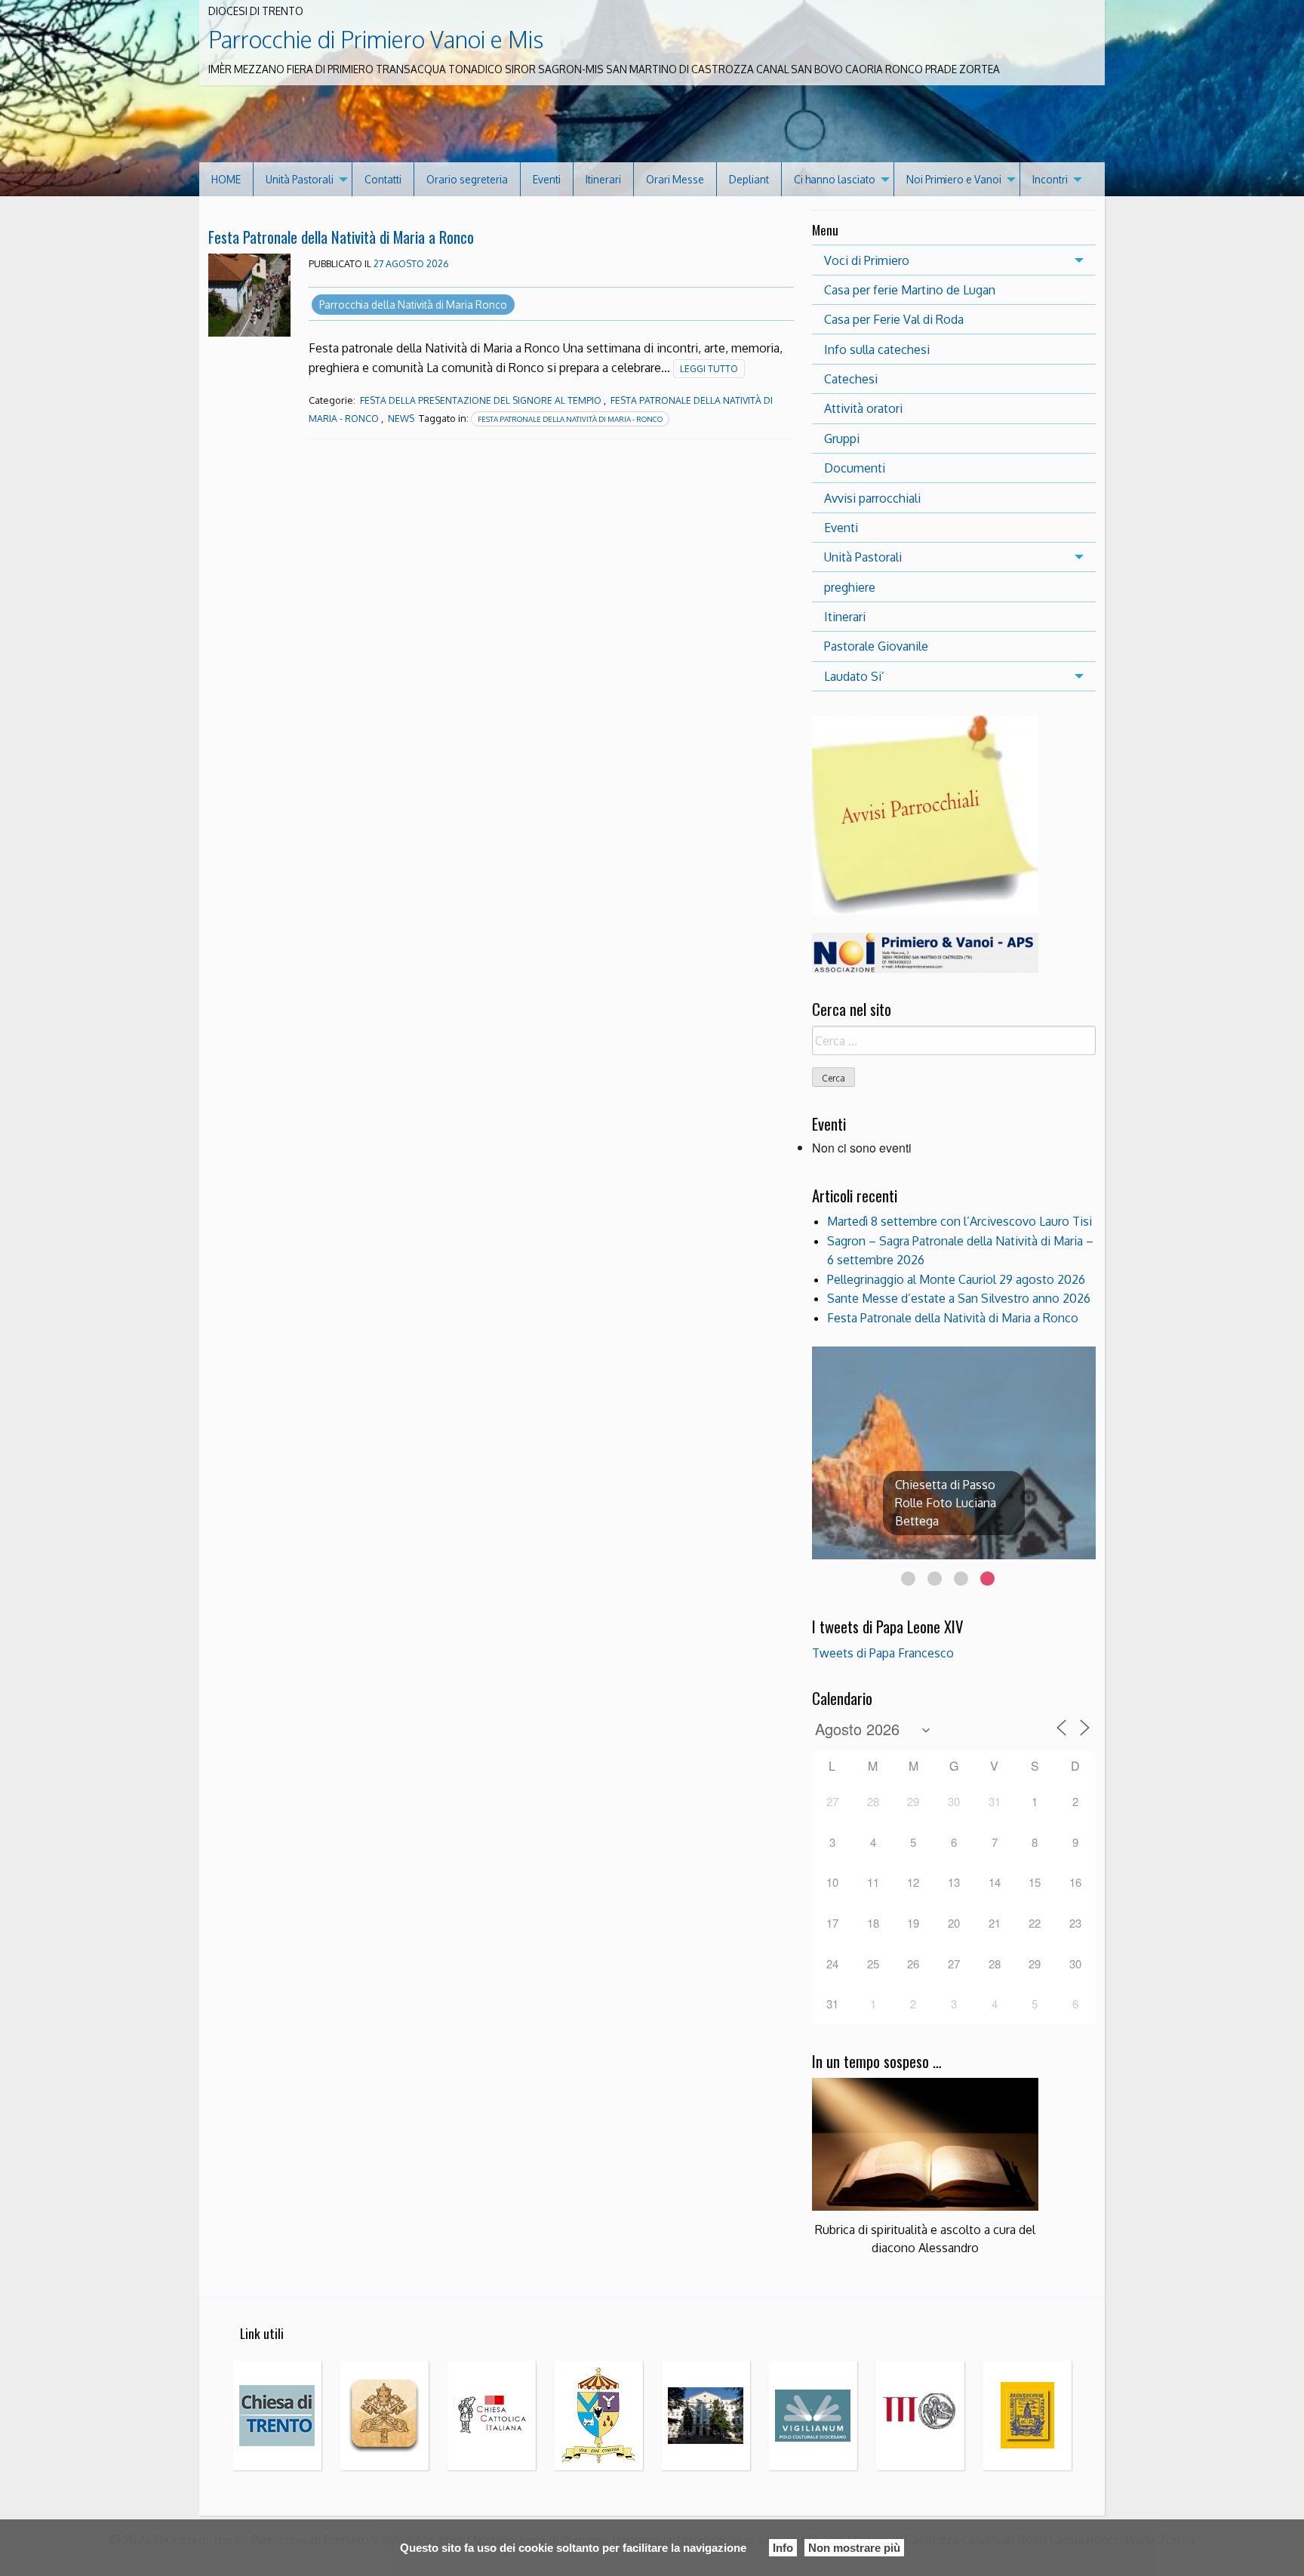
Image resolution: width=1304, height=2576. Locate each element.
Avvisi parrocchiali (872, 498)
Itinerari (603, 179)
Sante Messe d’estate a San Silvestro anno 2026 (959, 1298)
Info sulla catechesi (877, 349)
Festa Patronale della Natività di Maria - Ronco (570, 419)
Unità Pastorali (300, 179)
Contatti (383, 179)
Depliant (749, 179)
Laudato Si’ (854, 676)
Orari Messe (675, 179)
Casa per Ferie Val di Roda (894, 319)
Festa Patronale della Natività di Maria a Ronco (341, 237)
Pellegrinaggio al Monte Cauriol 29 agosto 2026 (956, 1279)
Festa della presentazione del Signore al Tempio (481, 400)
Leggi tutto (709, 369)
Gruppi (842, 439)
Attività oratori (863, 408)
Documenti (855, 468)
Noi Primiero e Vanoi (954, 179)
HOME (226, 179)
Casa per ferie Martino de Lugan (910, 290)
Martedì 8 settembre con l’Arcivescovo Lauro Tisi (960, 1221)
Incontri (1050, 179)
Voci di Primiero (867, 260)
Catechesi (851, 379)
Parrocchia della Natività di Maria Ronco (413, 305)
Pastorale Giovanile (876, 646)
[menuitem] (226, 179)
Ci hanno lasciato (835, 179)
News (401, 419)
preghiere (850, 587)
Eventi (547, 179)
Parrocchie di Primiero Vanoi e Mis (376, 39)
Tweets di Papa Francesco (883, 1653)
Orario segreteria (467, 179)
